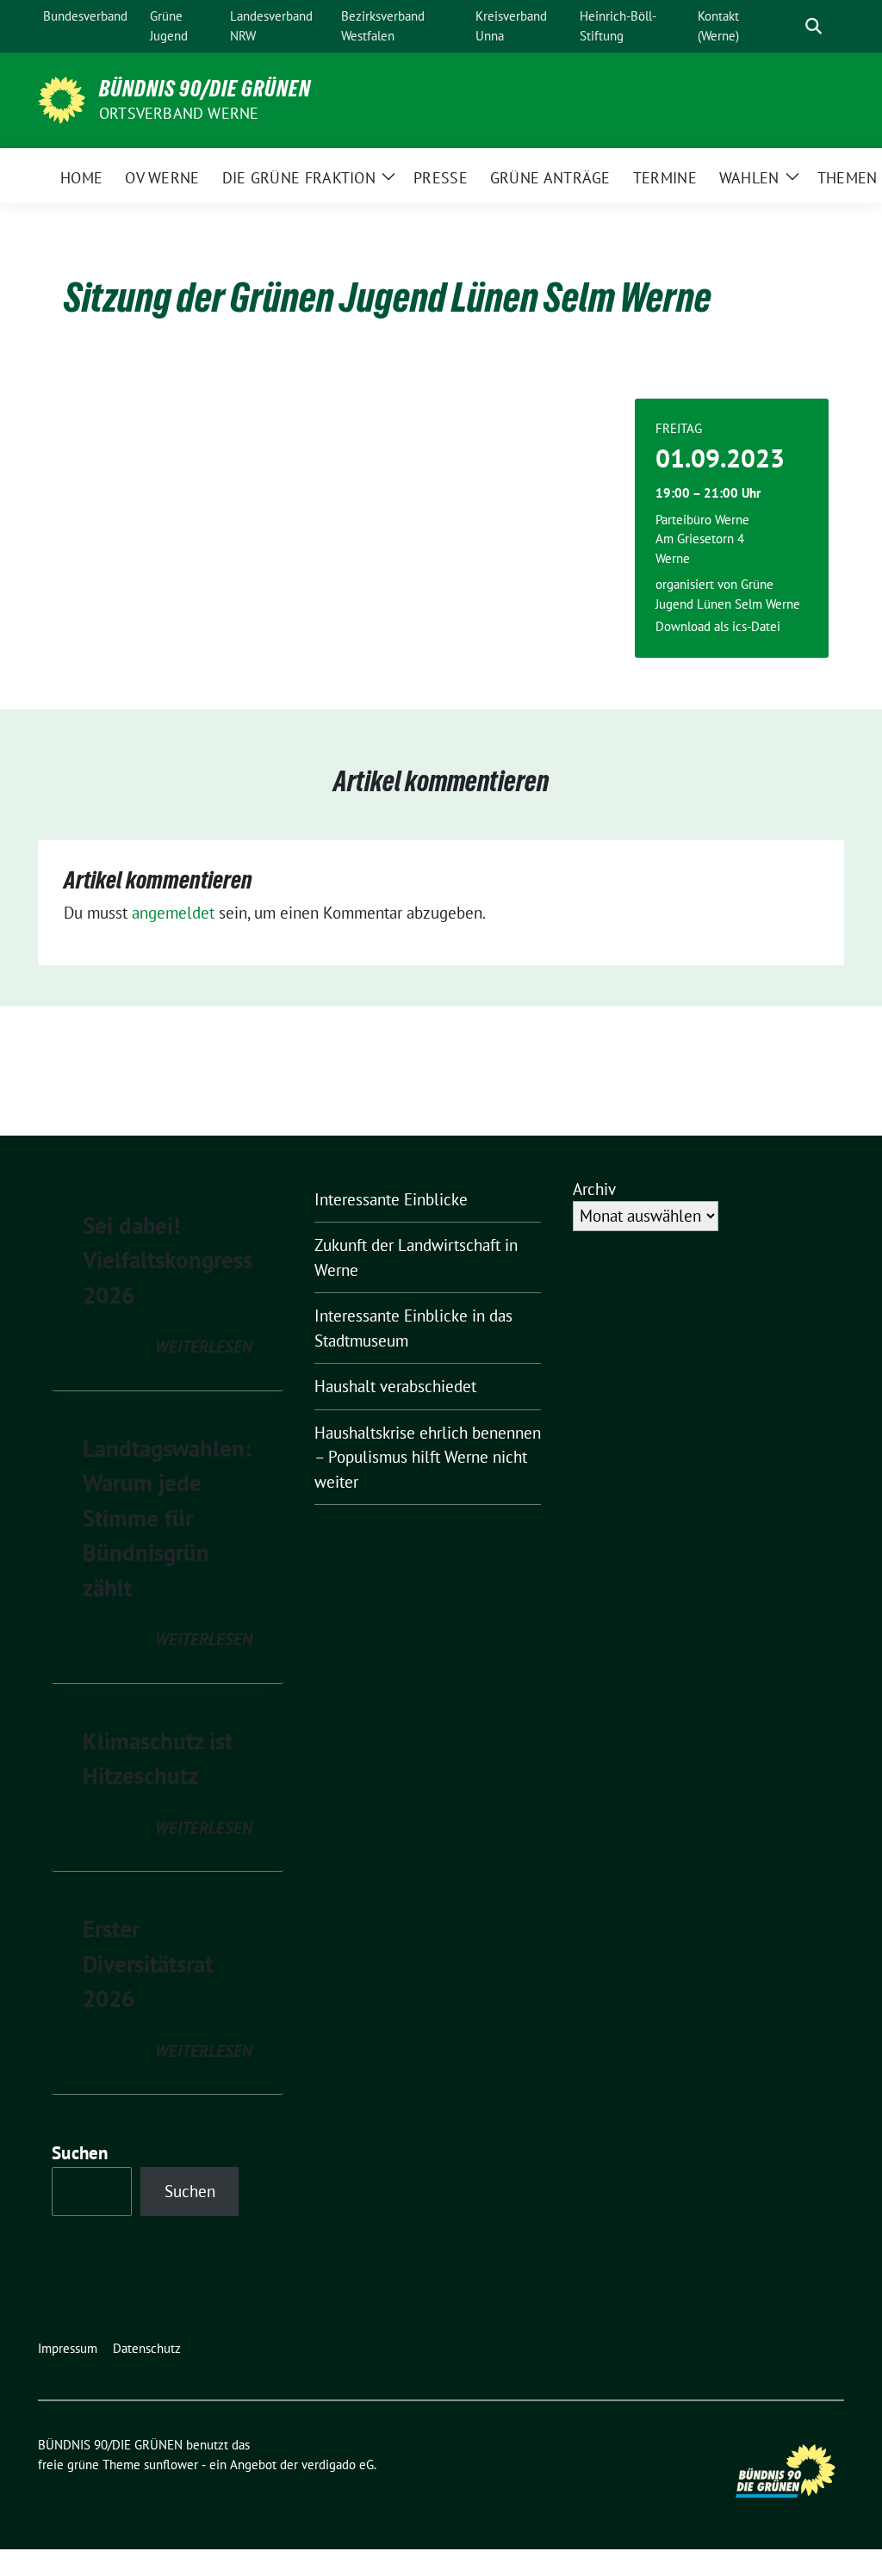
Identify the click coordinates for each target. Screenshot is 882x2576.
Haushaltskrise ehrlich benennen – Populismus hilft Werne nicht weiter (428, 1457)
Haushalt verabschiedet (395, 1386)
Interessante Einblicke (391, 1199)
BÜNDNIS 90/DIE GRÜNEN (205, 89)
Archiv (594, 1189)
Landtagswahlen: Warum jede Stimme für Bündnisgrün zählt (167, 1518)
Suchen (80, 2153)
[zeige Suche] (814, 26)
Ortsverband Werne (179, 113)
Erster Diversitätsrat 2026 (148, 1963)
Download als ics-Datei (718, 626)
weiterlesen (204, 1347)
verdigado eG (338, 2465)
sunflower (171, 2465)
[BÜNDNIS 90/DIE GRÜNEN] (62, 98)
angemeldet (173, 913)
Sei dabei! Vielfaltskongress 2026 (168, 1260)
